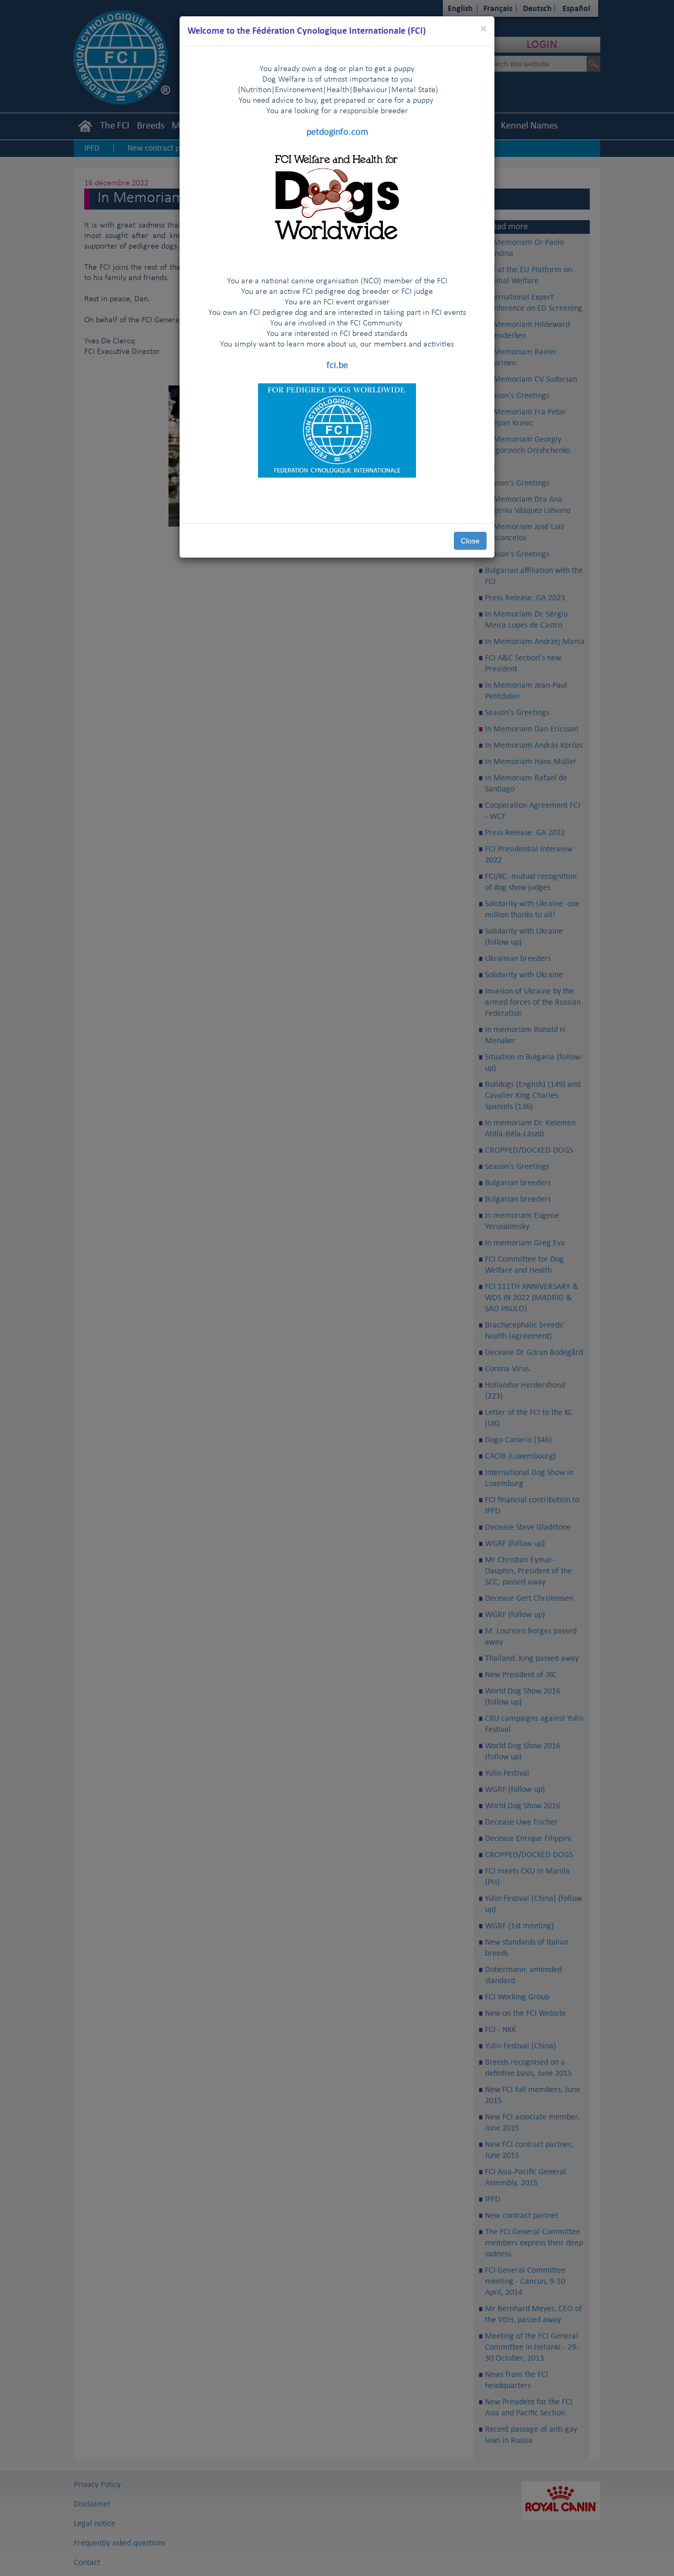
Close (470, 541)
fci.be (337, 365)
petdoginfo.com (337, 132)
